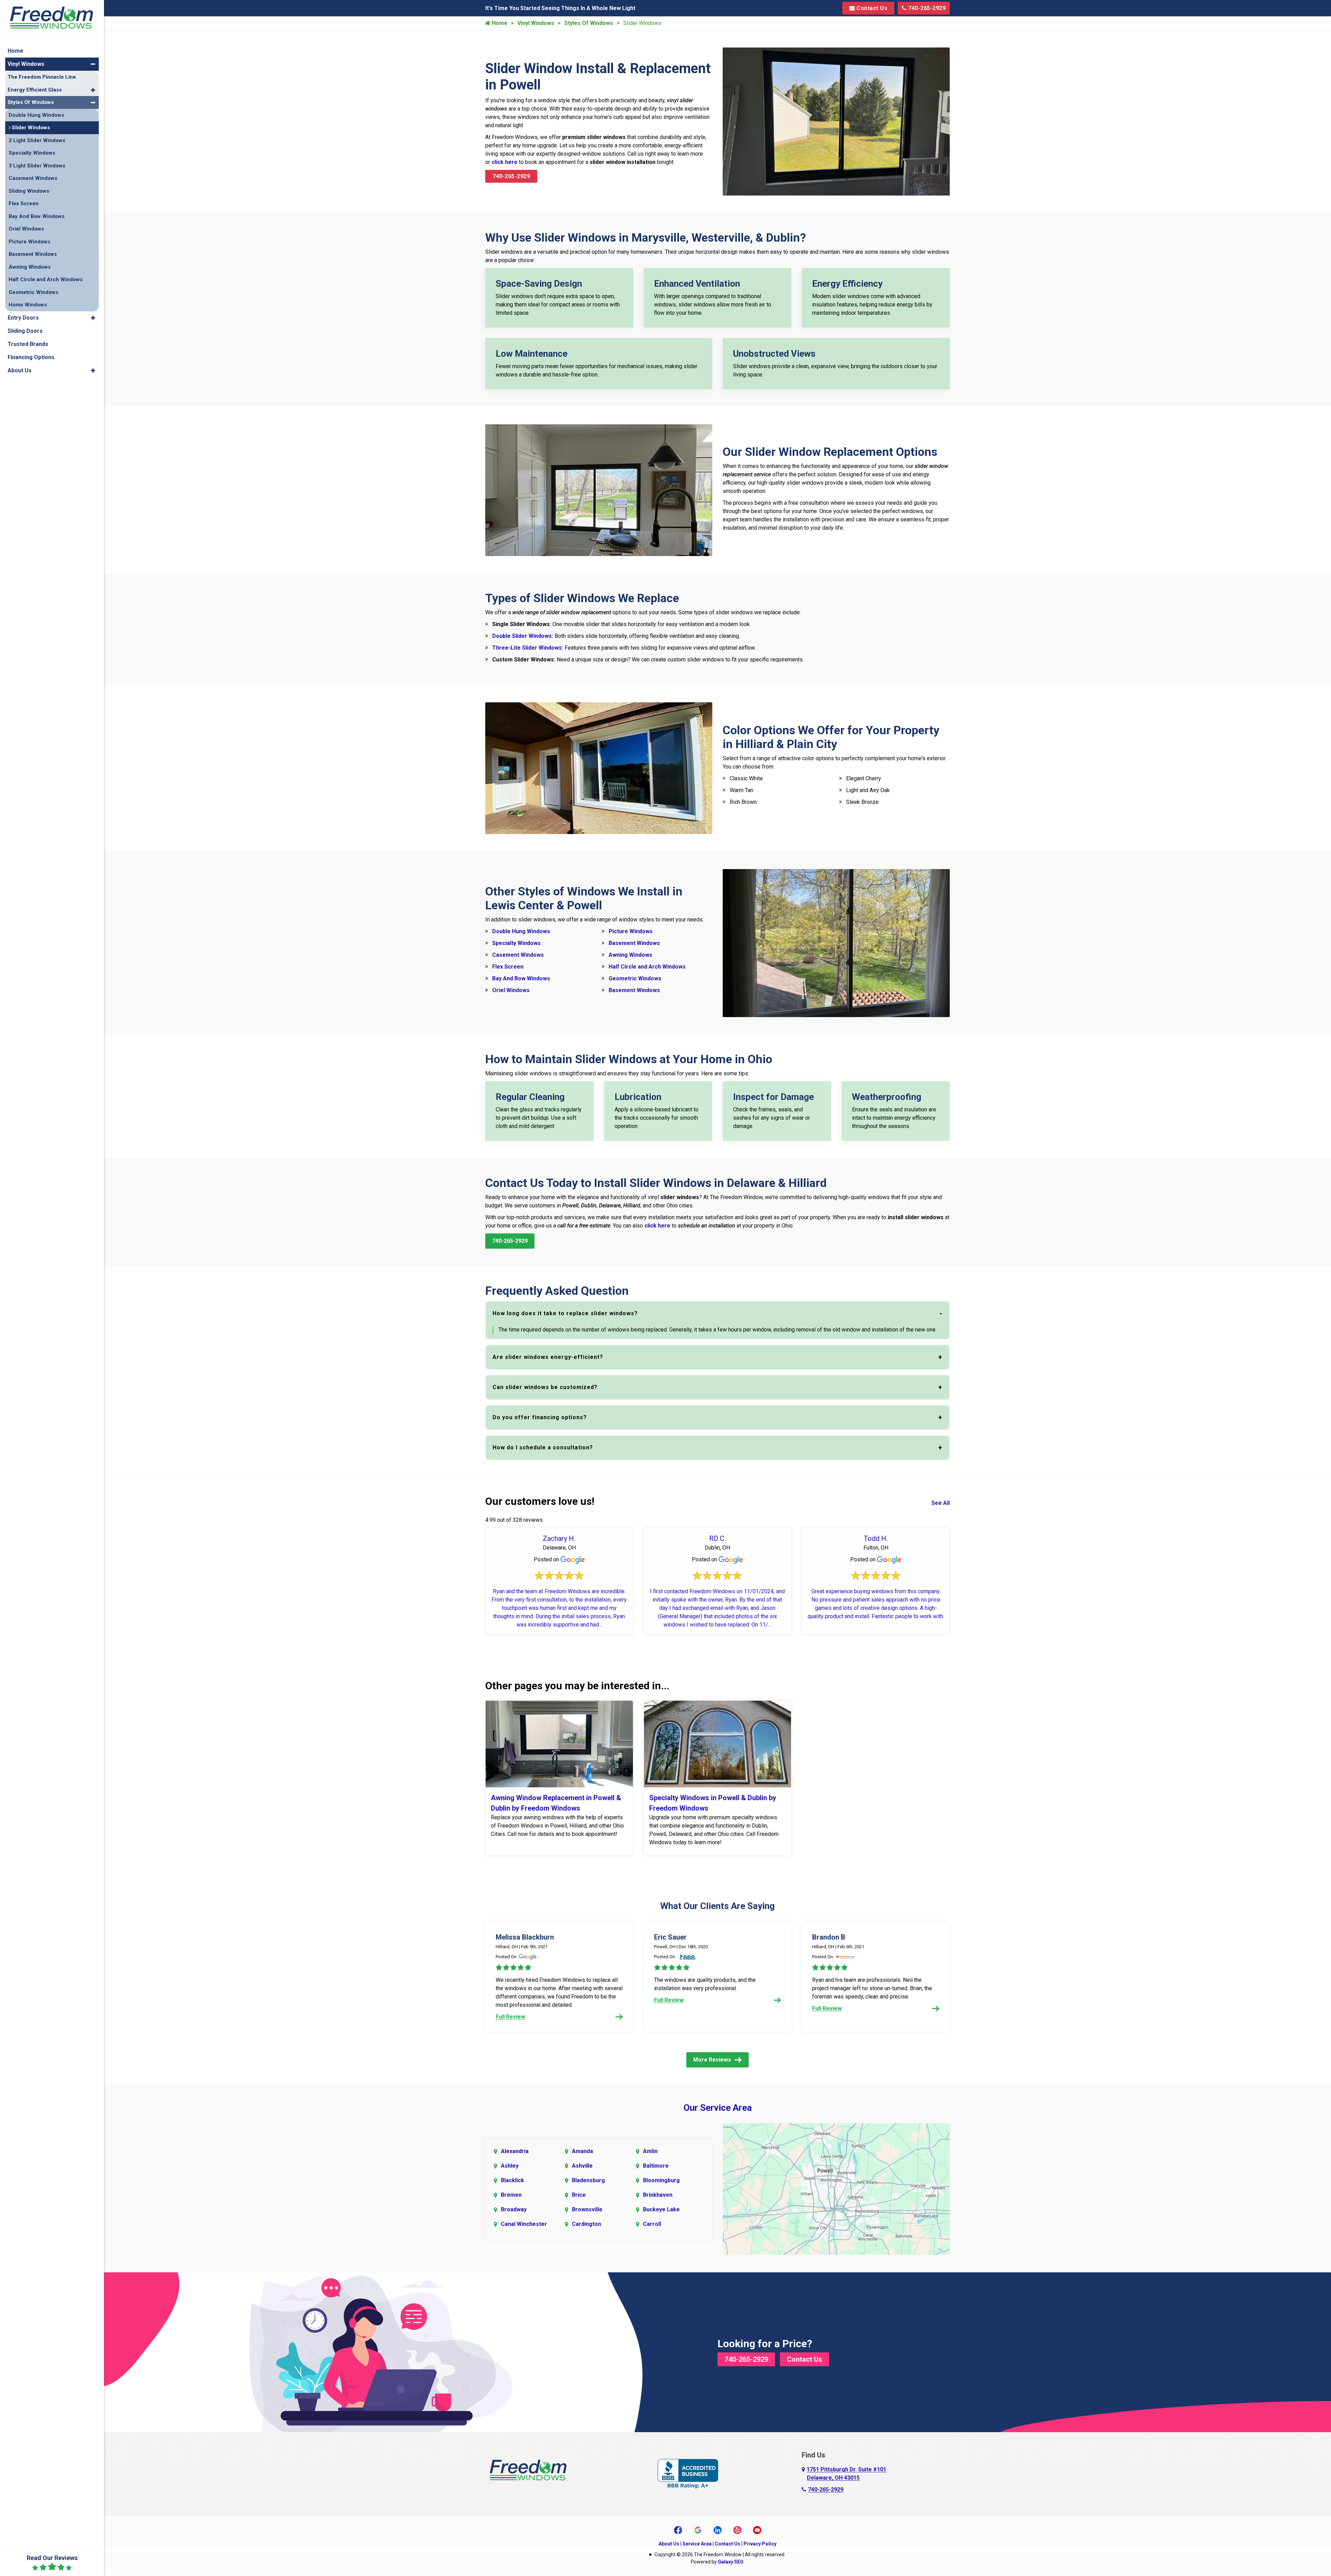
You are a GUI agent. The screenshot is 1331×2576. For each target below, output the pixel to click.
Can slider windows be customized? (545, 1387)
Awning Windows (630, 955)
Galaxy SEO (731, 2562)
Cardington (586, 2224)
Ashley (510, 2166)
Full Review (510, 2017)
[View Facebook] (678, 2530)
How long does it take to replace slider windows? (565, 1313)
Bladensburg (588, 2180)
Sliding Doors (25, 331)
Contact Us (871, 8)
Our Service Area (718, 2108)
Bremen (511, 2195)
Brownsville (587, 2209)
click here (504, 162)
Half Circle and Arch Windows (647, 967)
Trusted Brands (28, 344)
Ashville (582, 2166)
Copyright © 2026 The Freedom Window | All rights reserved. (720, 2555)
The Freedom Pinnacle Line (42, 77)
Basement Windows (634, 943)
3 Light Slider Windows (37, 166)
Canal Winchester (524, 2224)
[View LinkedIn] (718, 2530)
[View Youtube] (757, 2530)
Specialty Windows (516, 943)
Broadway (514, 2209)
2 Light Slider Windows (37, 140)
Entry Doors (23, 318)
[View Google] (698, 2530)
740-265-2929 (926, 8)
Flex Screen (508, 967)
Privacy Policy (760, 2544)
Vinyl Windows (536, 23)
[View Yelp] (737, 2530)
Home (499, 23)
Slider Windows (30, 128)
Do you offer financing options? (540, 1417)
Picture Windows (631, 931)
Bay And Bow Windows (521, 978)
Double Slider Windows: (523, 636)
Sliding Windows (29, 191)
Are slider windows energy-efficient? (548, 1357)
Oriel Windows (511, 990)
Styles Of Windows (589, 23)
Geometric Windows (635, 978)
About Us (669, 2544)
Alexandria (515, 2151)
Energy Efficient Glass (35, 90)
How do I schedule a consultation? (543, 1447)
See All (941, 1503)
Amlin (650, 2151)
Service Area (697, 2544)
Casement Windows (518, 955)
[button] (93, 64)
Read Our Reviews (52, 2558)
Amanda (582, 2151)
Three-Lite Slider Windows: (528, 648)
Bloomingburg (661, 2180)
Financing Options (31, 357)
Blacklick (512, 2180)
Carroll (652, 2224)
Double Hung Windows (521, 931)
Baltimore (656, 2166)
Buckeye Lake (661, 2209)
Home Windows (28, 305)
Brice (579, 2195)
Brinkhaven (658, 2195)
